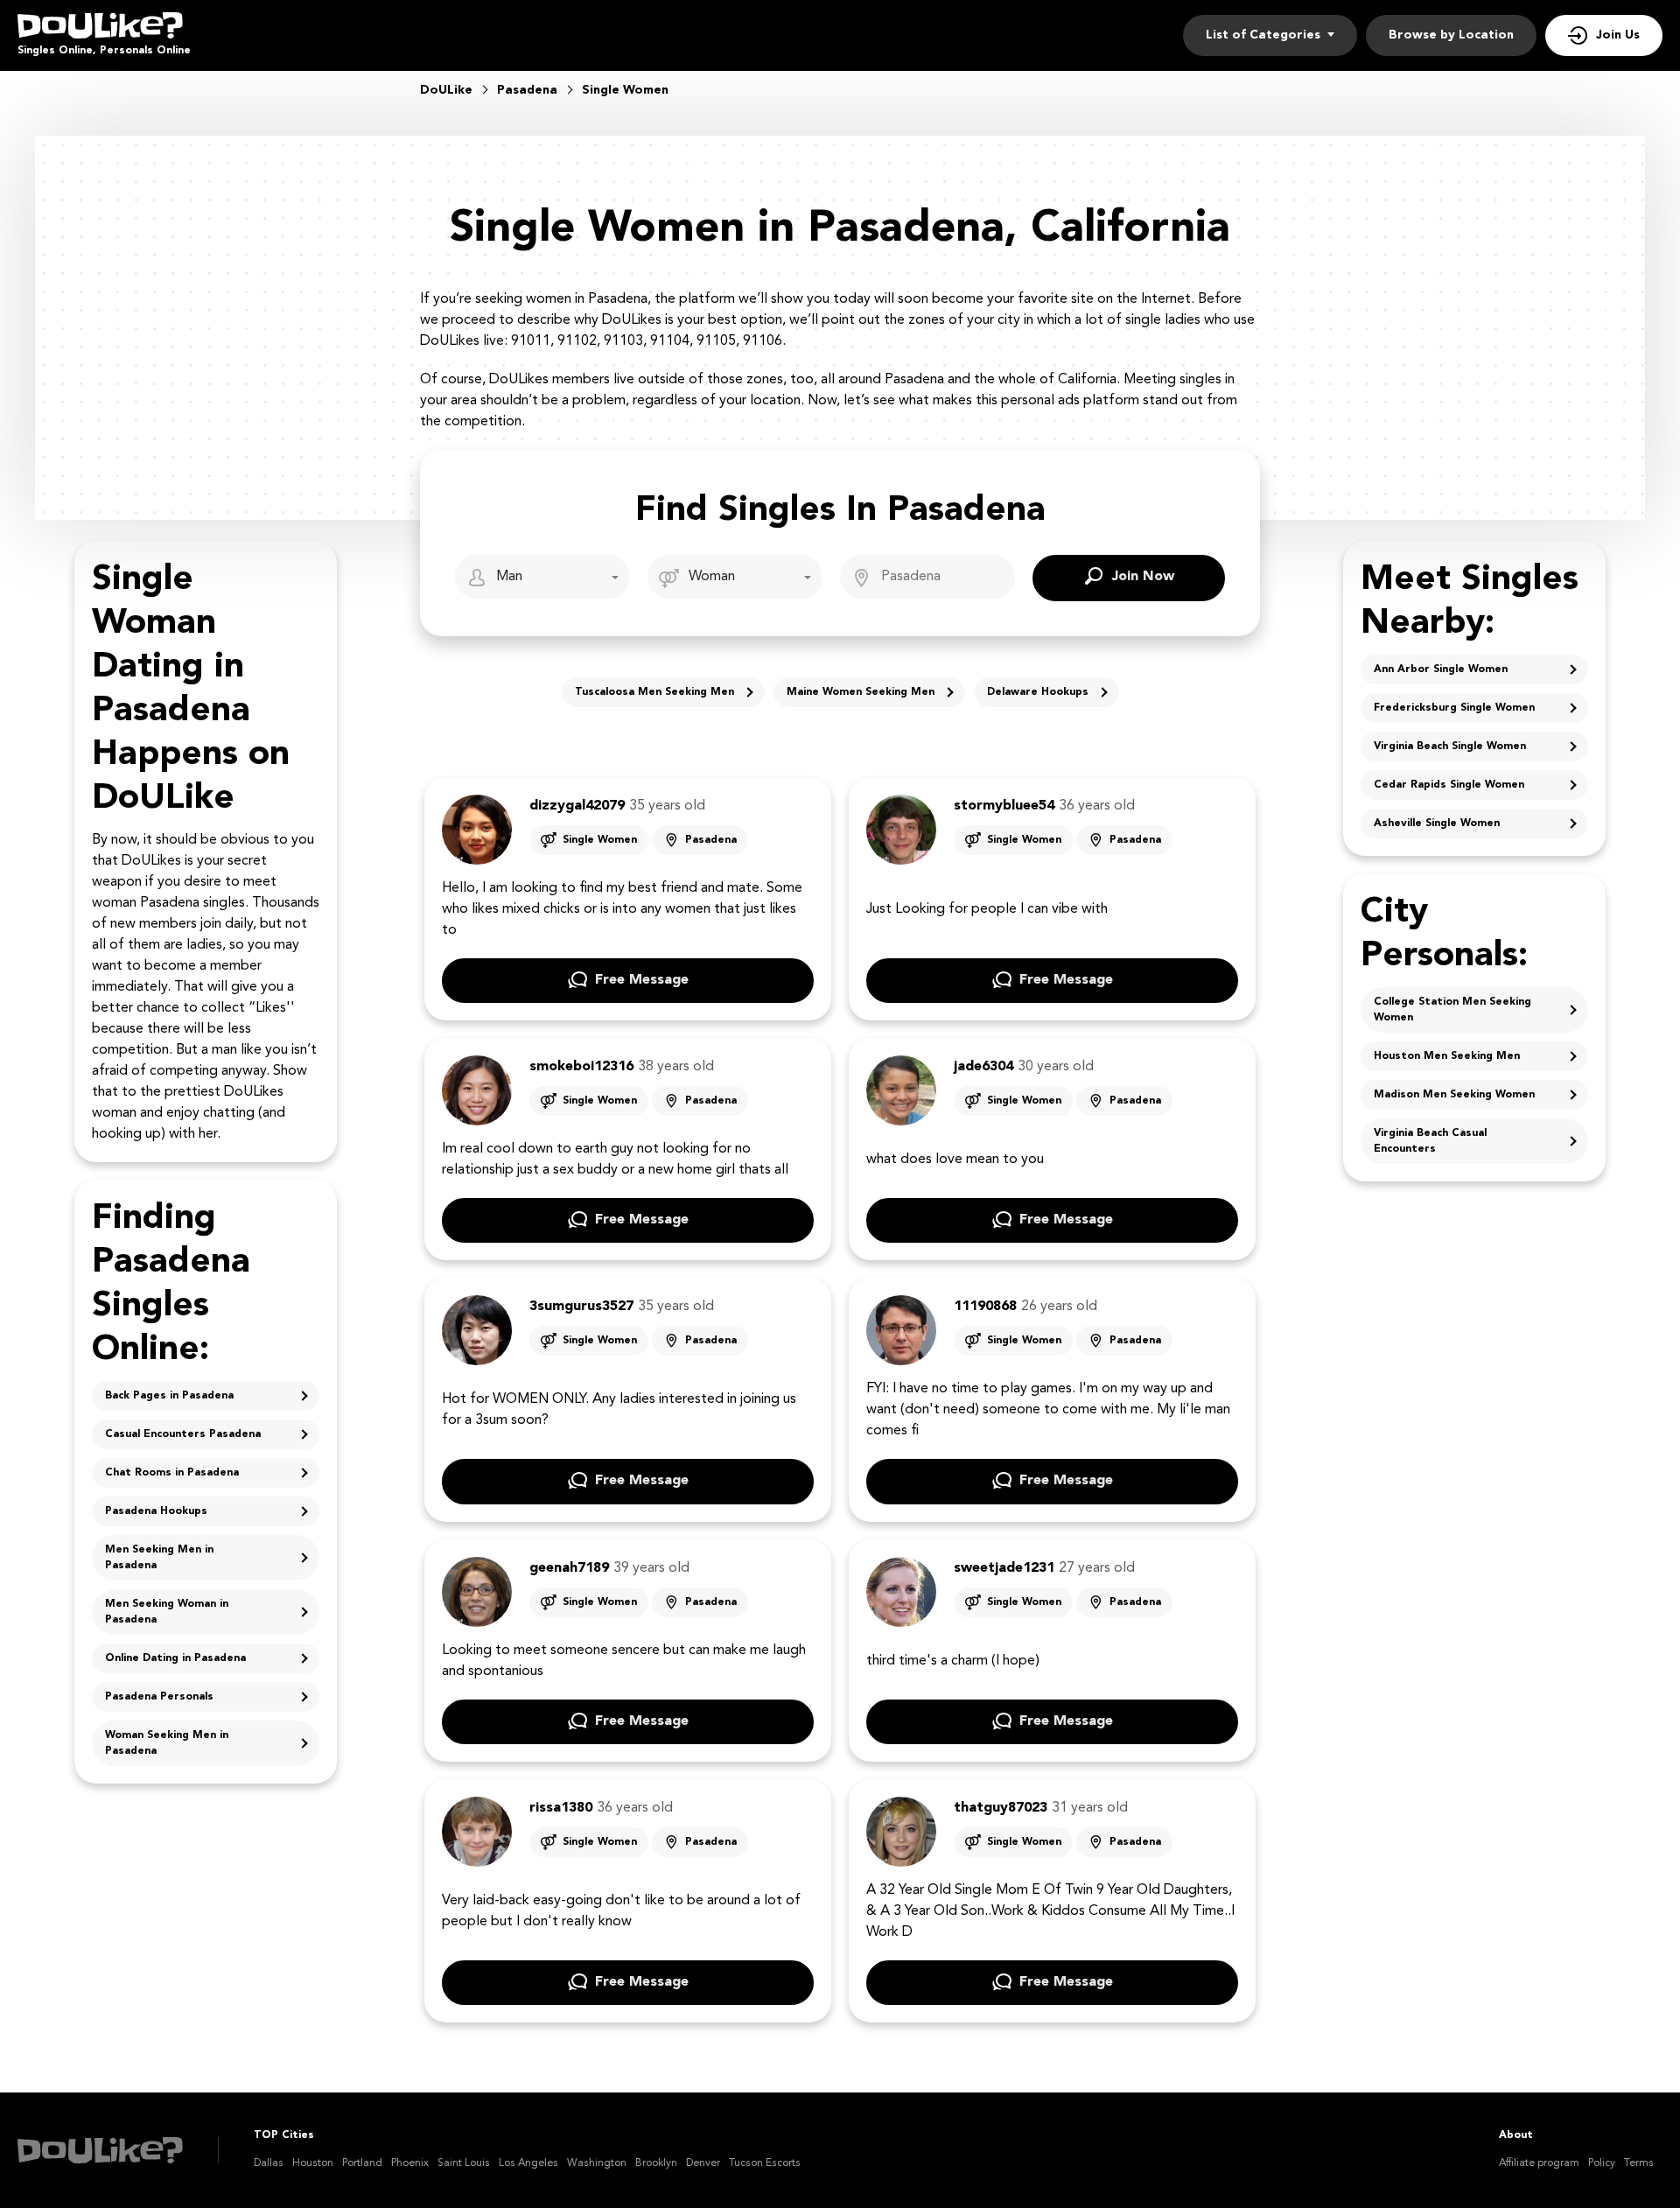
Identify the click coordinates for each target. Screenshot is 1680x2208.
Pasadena (711, 840)
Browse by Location (1451, 35)
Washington (597, 2163)
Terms (1639, 2163)
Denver (703, 2163)
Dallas (269, 2163)
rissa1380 (561, 1808)
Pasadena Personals (159, 1697)
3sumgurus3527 (581, 1307)
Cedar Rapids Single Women (1449, 785)
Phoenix (410, 2163)
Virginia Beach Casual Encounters (1430, 1141)
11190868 (985, 1307)
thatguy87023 (1001, 1808)
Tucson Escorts (765, 2163)
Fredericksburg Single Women (1454, 708)
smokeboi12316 (581, 1067)
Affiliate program (1539, 2163)
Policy (1602, 2163)
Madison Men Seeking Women (1454, 1095)
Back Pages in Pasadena (169, 1396)
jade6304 (983, 1067)
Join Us (1618, 35)
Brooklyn (656, 2163)
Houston (313, 2163)
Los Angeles (528, 2163)
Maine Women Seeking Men (861, 692)
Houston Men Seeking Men (1447, 1056)
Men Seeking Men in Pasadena (159, 1558)
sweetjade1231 (1004, 1568)
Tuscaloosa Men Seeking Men (654, 692)
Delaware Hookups (1038, 692)
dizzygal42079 (577, 806)
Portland (362, 2163)
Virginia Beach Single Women (1450, 747)
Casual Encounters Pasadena (183, 1434)
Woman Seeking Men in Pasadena (167, 1743)
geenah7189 (569, 1568)
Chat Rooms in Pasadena (172, 1473)
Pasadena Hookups (156, 1511)
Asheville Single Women (1437, 824)
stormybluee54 (1004, 806)
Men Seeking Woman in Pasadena (167, 1612)
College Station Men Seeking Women (1452, 1010)
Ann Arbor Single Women (1441, 669)
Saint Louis (464, 2163)
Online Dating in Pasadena (175, 1658)
